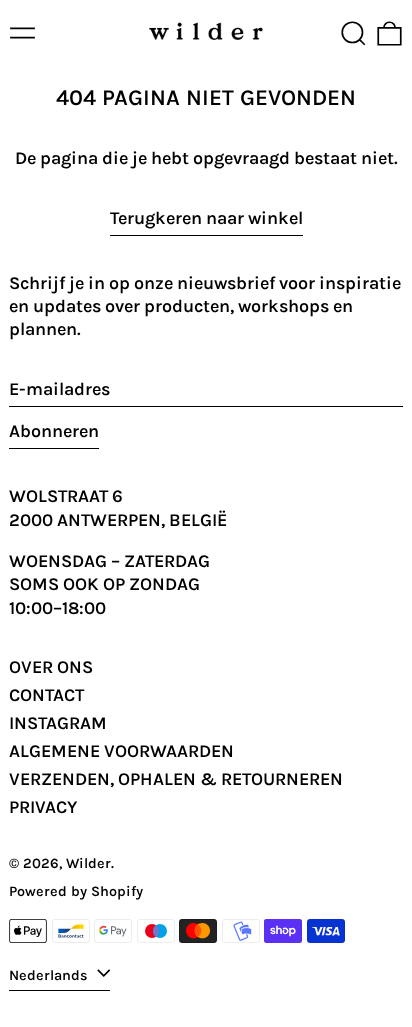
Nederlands (50, 974)
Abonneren (54, 431)
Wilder (88, 863)
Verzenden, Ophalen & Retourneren (176, 779)
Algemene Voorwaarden (121, 751)
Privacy (43, 807)
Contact (46, 695)
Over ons (51, 667)
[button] (353, 33)
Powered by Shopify (76, 891)
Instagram (58, 723)
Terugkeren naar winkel (206, 218)
